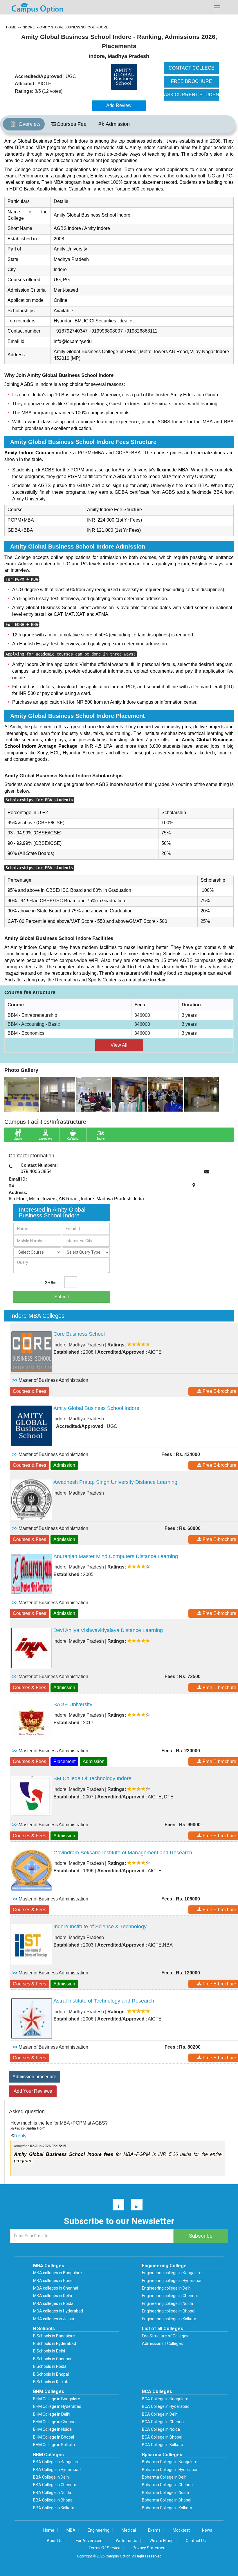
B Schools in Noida (50, 2366)
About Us (55, 2541)
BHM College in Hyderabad (57, 2406)
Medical (129, 2530)
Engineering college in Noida (167, 2303)
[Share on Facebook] (116, 2206)
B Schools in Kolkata (51, 2382)
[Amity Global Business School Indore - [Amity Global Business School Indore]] (126, 77)
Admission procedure (34, 2077)
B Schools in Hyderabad (55, 2343)
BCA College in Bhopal (162, 2437)
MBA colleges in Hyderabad (58, 2311)
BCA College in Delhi (160, 2414)
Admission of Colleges (162, 2343)
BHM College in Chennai (55, 2422)
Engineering (99, 2530)
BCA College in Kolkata (163, 2445)
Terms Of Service (104, 2548)
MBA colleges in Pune (53, 2281)
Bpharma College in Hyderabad (170, 2470)
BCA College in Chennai (163, 2422)
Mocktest (181, 2530)
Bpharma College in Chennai (168, 2485)
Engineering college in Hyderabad (172, 2281)
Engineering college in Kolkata (169, 2319)
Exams (154, 2530)
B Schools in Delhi (49, 2351)
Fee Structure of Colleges (165, 2336)
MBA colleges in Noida (53, 2303)
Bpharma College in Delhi (165, 2477)
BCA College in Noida (161, 2429)
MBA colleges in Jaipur (54, 2319)
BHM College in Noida (52, 2429)
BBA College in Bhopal (53, 2500)
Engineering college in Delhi (167, 2288)
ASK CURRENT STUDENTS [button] (192, 95)
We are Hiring (162, 2541)
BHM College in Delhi (52, 2414)
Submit (62, 1297)
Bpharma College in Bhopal (167, 2500)
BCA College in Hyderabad (166, 2406)
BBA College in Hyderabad (57, 2470)
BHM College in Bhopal (54, 2437)
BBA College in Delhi (51, 2477)
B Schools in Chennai (52, 2359)
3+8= (50, 1283)
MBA (71, 2530)
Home (49, 2530)
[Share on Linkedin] (134, 2206)
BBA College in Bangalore (56, 2462)
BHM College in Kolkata (54, 2445)
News (207, 2530)
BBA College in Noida (52, 2493)
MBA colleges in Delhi (53, 2296)
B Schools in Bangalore (54, 2336)
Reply (20, 2136)
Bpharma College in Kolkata (167, 2508)
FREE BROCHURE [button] (192, 81)
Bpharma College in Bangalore (170, 2462)
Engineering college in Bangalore (172, 2273)
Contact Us (196, 2541)
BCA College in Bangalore (165, 2399)
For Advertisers (90, 2541)
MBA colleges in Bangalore (57, 2273)
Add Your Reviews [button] (33, 2091)
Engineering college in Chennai (170, 2296)
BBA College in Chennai (54, 2485)
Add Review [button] (119, 105)
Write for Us (127, 2541)
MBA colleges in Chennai (56, 2288)
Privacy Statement (150, 2548)
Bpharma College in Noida (165, 2493)
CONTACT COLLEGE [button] (192, 68)
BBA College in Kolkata (54, 2508)
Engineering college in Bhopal (169, 2311)
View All (119, 1045)
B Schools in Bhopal (51, 2374)
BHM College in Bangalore (57, 2399)
